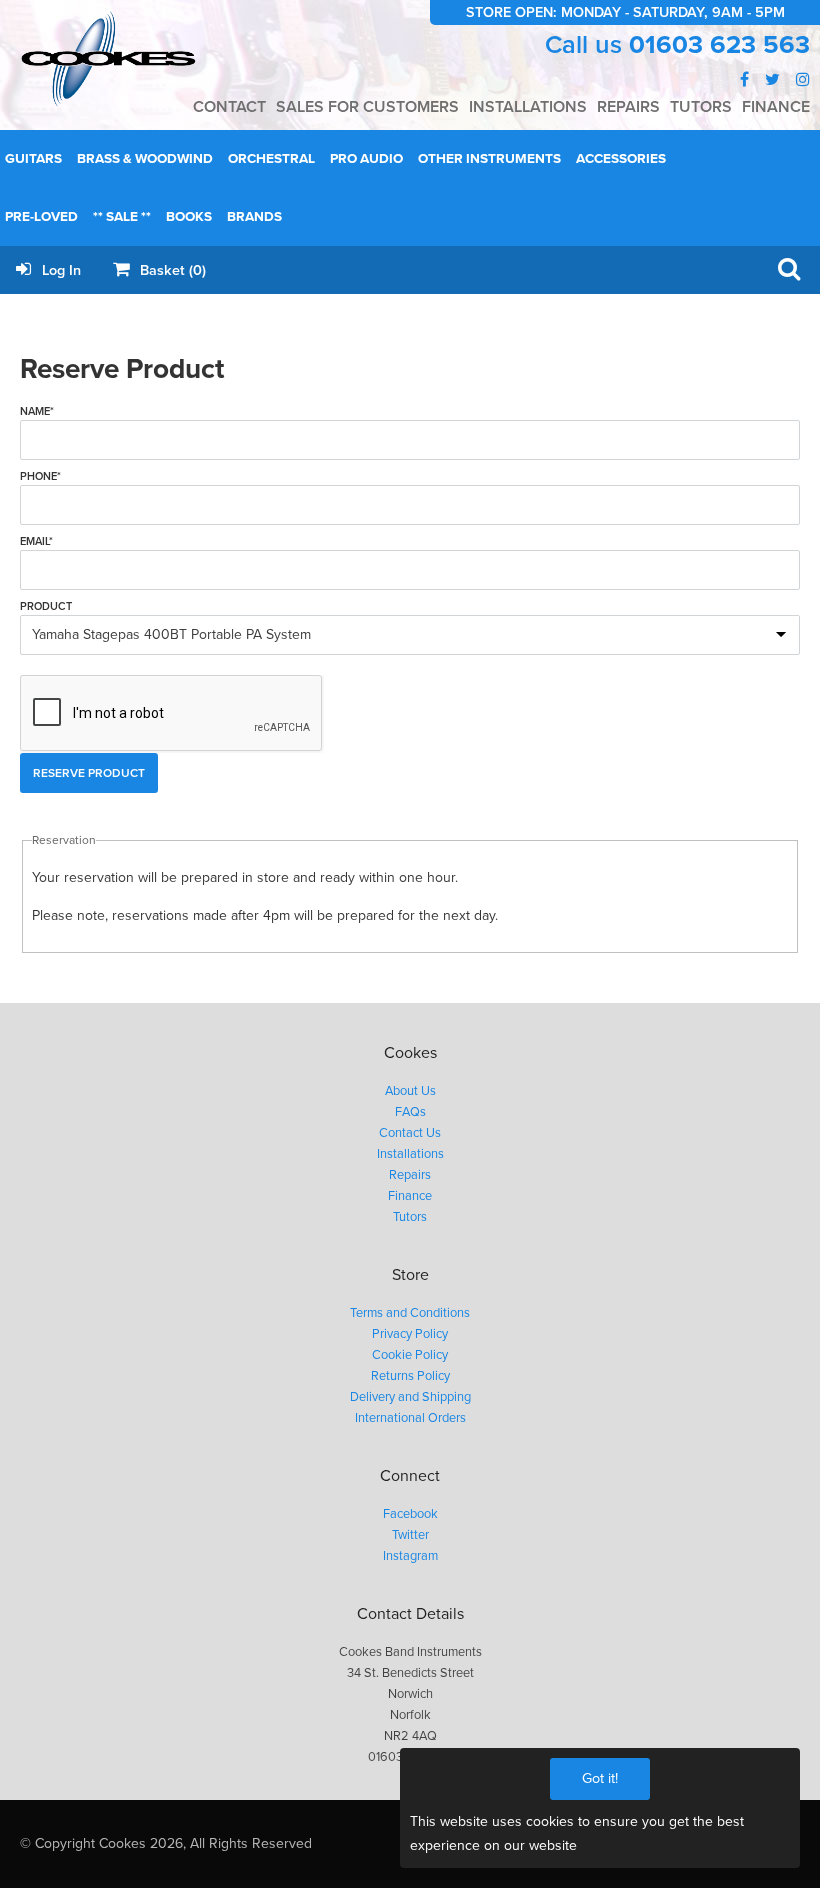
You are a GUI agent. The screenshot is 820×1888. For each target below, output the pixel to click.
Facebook (410, 1514)
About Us (410, 1091)
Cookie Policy (410, 1355)
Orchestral (271, 159)
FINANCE (776, 107)
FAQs (410, 1112)
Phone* (40, 476)
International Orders (410, 1418)
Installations (410, 1154)
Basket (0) (171, 270)
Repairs (410, 1175)
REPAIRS (628, 107)
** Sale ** (122, 217)
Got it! (600, 1778)
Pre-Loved (41, 217)
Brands (254, 217)
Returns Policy (410, 1376)
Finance (410, 1196)
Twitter (410, 1535)
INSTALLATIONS (528, 107)
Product (46, 606)
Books (189, 217)
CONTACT (229, 107)
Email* (36, 541)
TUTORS (701, 107)
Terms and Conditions (410, 1313)
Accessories (621, 159)
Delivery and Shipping (410, 1397)
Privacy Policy (410, 1334)
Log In (59, 270)
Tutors (410, 1217)
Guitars (33, 159)
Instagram (410, 1556)
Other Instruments (489, 159)
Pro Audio (366, 159)
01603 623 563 (719, 45)
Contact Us (410, 1133)
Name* (37, 411)
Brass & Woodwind (145, 159)
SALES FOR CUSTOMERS (367, 107)
